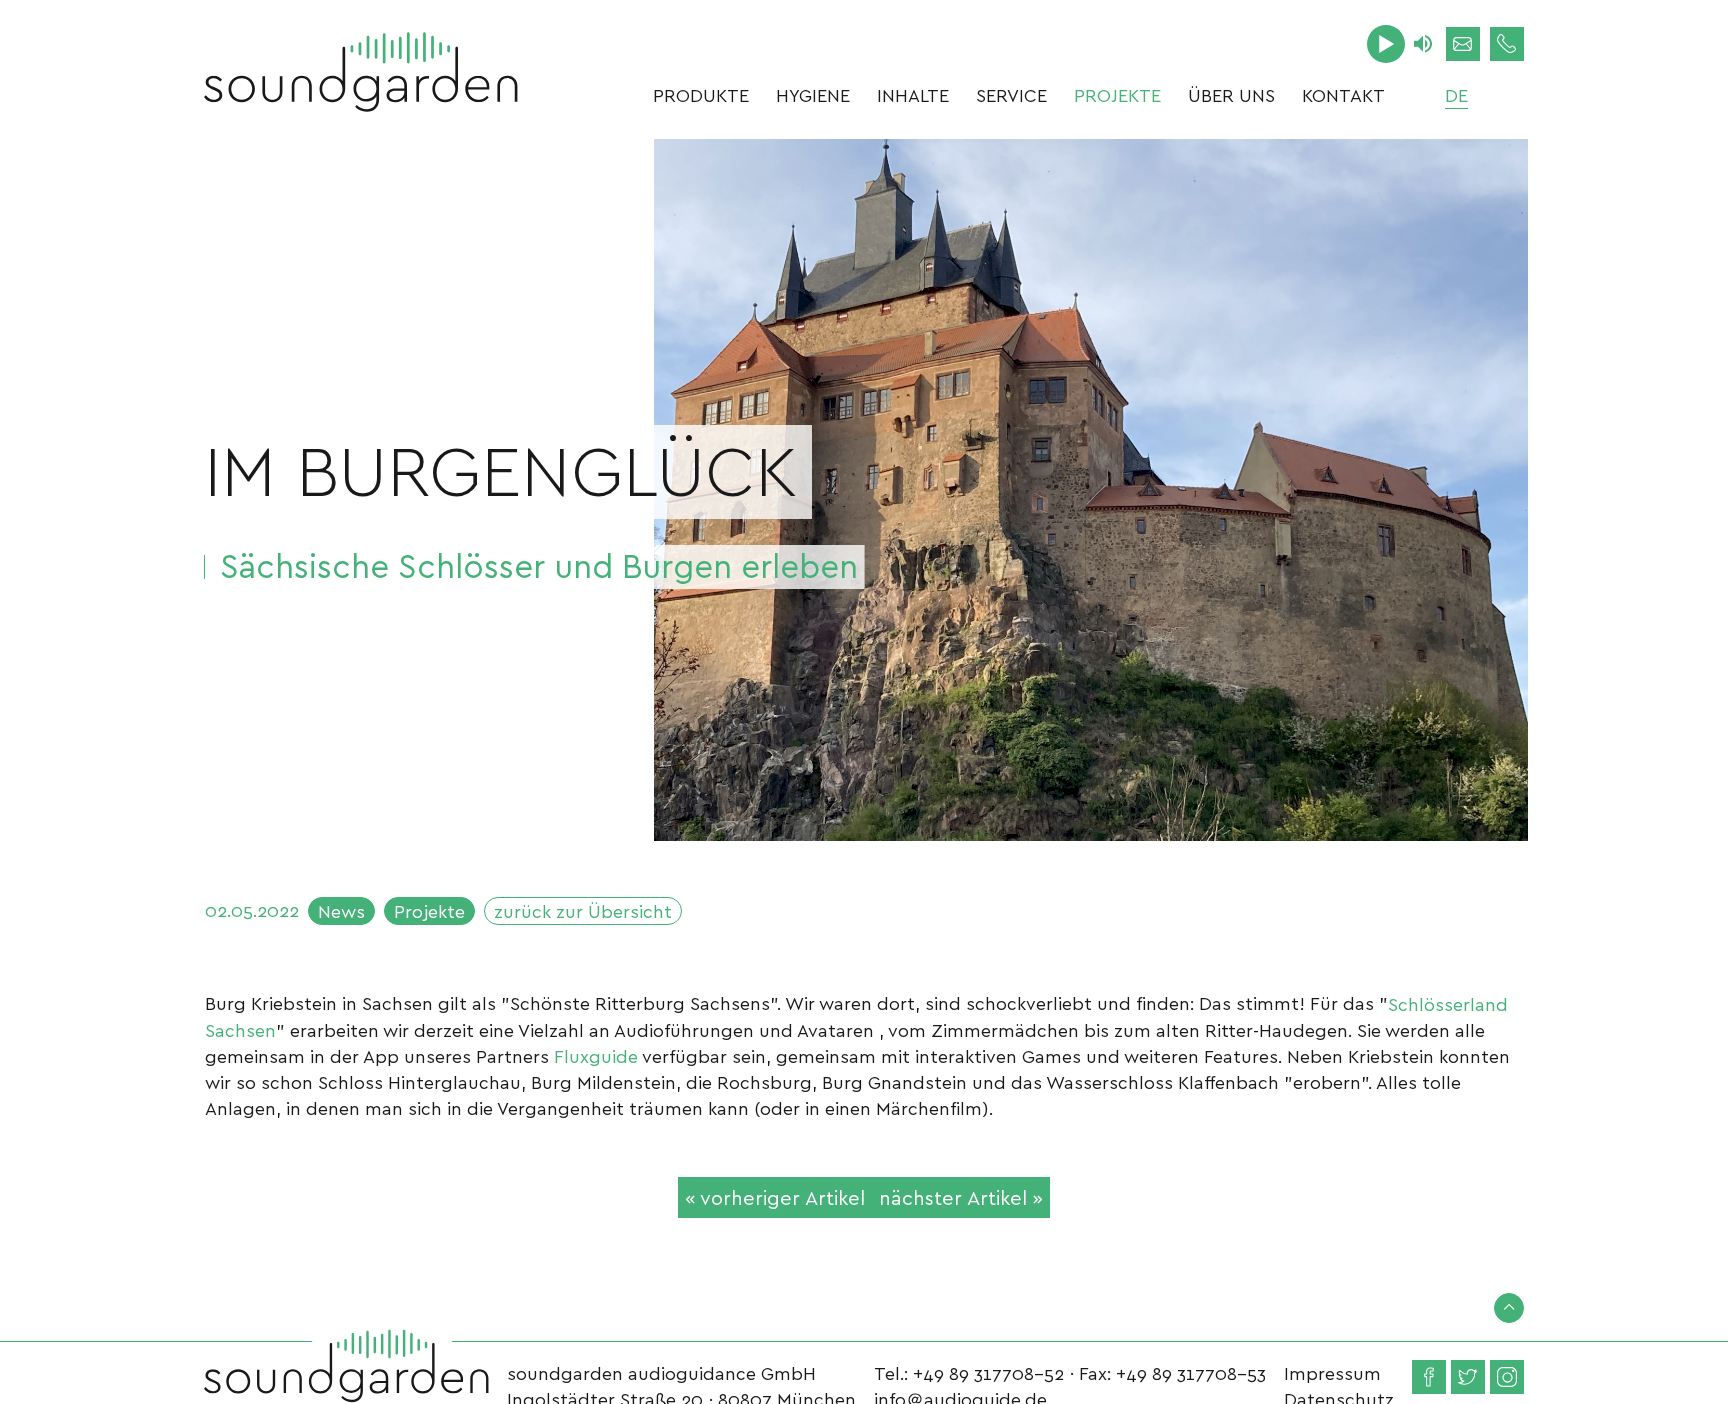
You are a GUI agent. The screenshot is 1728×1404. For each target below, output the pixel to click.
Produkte (701, 94)
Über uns (1231, 94)
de (1456, 94)
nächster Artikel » (961, 1197)
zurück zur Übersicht (583, 910)
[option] (1091, 490)
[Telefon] (1507, 44)
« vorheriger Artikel (775, 1197)
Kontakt (1343, 94)
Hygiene (813, 94)
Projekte (1117, 94)
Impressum (1332, 1372)
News (341, 910)
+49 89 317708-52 (988, 1372)
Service (1011, 94)
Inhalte (913, 94)
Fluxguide (596, 1055)
